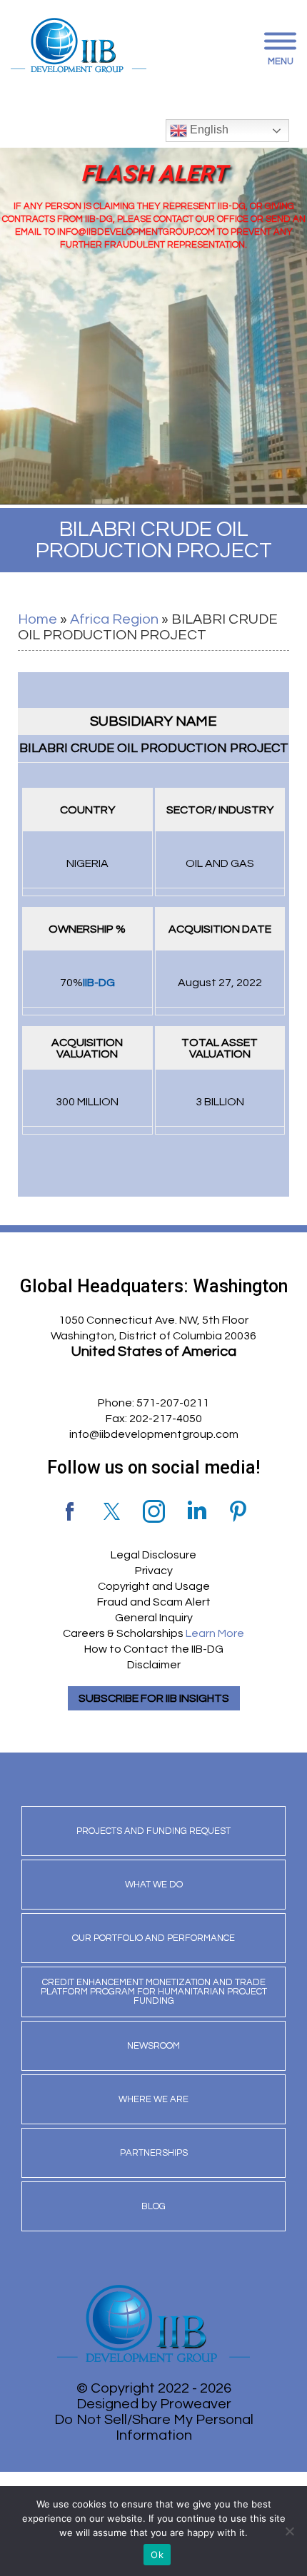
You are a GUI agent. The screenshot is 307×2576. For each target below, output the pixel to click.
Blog (153, 2206)
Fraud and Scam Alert (154, 1602)
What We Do (154, 1885)
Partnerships (154, 2153)
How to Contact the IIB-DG (154, 1649)
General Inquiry (154, 1618)
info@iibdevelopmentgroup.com (154, 1434)
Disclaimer (154, 1665)
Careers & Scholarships (153, 1633)
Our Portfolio (153, 1938)
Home (37, 619)
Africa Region (114, 619)
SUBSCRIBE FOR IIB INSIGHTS (154, 1698)
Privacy (154, 1571)
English (208, 130)
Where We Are (153, 2099)
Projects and (153, 1831)
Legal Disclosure (153, 1555)
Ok (157, 2555)
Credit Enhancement (154, 1992)
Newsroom (153, 2046)
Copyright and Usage (154, 1586)
